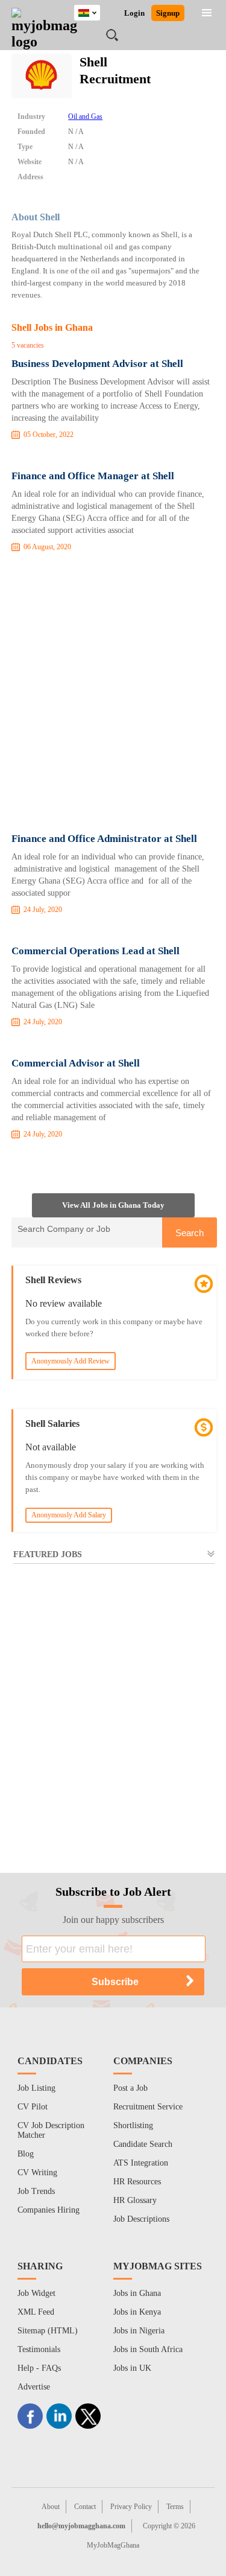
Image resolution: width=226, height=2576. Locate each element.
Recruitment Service (148, 2107)
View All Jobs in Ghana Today (113, 1205)
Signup (168, 13)
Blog (26, 2154)
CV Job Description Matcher (51, 2130)
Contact (85, 2507)
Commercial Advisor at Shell (76, 1063)
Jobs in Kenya (137, 2312)
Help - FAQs (39, 2368)
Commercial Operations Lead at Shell (96, 951)
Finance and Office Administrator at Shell (104, 839)
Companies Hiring (49, 2210)
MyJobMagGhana (113, 2545)
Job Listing (36, 2088)
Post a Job (130, 2088)
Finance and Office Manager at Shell (93, 476)
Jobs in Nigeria (139, 2331)
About (51, 2507)
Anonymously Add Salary (69, 1515)
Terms (175, 2507)
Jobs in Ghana (137, 2293)
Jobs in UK (132, 2368)
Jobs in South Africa (148, 2349)
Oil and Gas (85, 116)
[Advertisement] (113, 695)
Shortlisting (133, 2125)
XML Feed (36, 2312)
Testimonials (39, 2349)
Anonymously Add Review (71, 1361)
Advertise (34, 2387)
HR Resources (137, 2182)
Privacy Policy (131, 2507)
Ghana (96, 11)
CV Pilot (33, 2107)
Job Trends (36, 2191)
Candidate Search (143, 2144)
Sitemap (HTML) (48, 2331)
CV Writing (37, 2173)
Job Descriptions (141, 2219)
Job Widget (36, 2293)
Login (134, 13)
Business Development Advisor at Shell (97, 364)
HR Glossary (135, 2200)
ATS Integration (141, 2163)
